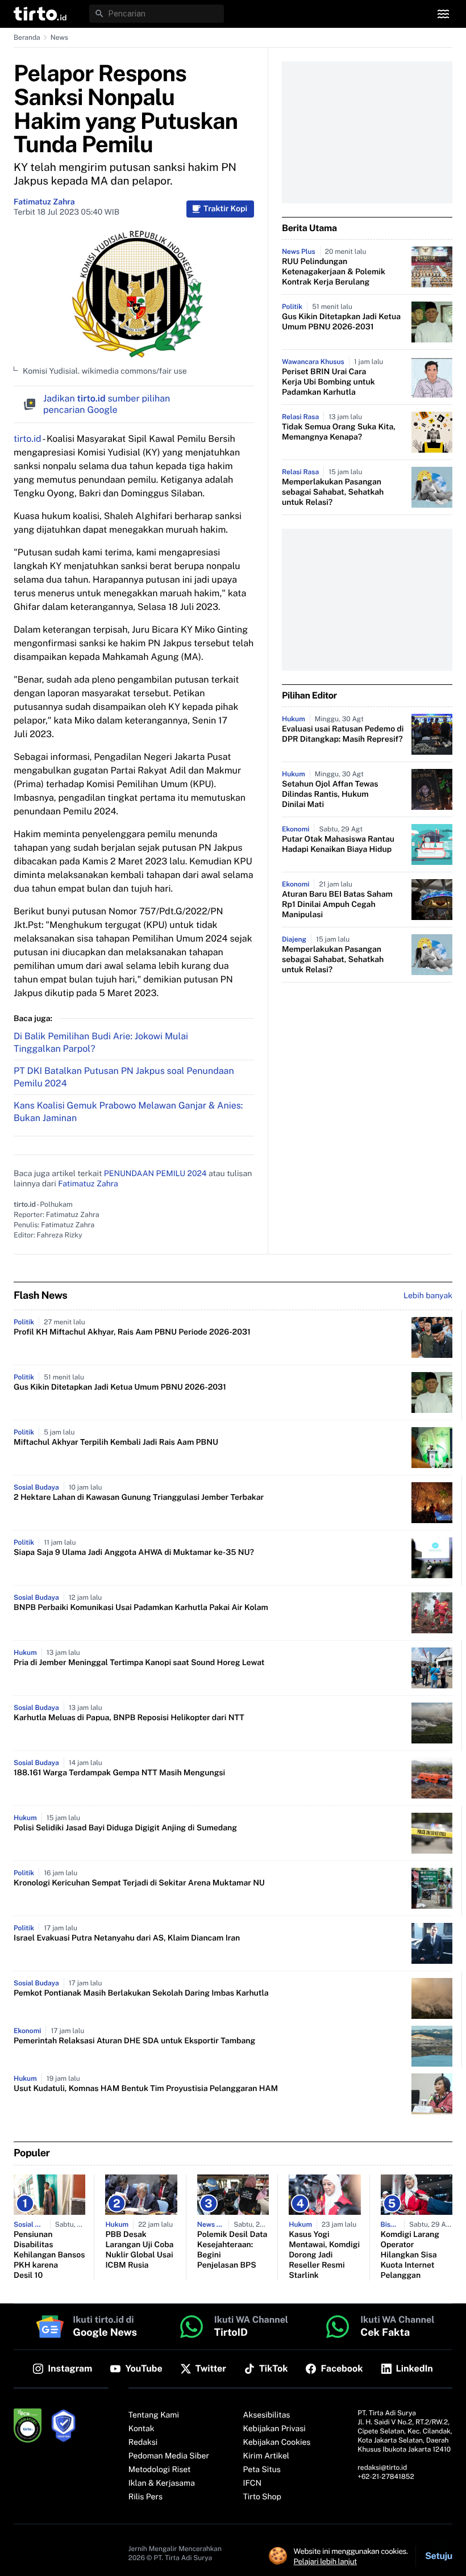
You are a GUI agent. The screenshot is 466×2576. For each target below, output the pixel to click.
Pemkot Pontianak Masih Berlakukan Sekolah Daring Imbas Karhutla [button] (141, 1993)
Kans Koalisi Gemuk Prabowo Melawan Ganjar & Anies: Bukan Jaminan (128, 1112)
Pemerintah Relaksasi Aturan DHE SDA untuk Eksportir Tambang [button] (134, 2041)
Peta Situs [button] (262, 2470)
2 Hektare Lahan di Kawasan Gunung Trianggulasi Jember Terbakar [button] (139, 1498)
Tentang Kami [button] (154, 2415)
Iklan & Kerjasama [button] (162, 2483)
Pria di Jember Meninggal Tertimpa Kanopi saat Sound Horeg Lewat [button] (139, 1663)
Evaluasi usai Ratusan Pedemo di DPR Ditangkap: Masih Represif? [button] (343, 734)
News (59, 37)
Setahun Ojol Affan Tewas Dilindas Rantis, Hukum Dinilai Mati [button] (330, 794)
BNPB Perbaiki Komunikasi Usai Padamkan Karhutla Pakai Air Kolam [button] (141, 1608)
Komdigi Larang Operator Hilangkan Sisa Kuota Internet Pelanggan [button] (410, 2255)
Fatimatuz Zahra (44, 202)
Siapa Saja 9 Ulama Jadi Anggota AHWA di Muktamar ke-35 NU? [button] (134, 1553)
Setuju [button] (439, 2556)
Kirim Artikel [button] (267, 2456)
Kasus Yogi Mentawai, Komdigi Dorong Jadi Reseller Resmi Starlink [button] (324, 2255)
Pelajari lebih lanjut (325, 2561)
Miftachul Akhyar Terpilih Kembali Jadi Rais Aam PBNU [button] (116, 1442)
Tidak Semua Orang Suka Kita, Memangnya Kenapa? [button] (339, 432)
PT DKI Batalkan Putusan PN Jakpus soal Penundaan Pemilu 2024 (124, 1077)
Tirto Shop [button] (262, 2497)
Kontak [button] (142, 2429)
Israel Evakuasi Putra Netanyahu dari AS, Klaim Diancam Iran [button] (127, 1938)
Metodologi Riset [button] (160, 2470)
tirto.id (27, 439)
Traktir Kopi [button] (225, 209)
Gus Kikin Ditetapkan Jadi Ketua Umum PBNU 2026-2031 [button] (341, 322)
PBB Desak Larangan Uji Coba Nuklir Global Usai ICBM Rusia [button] (139, 2250)
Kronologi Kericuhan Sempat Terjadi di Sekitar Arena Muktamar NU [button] (139, 1883)
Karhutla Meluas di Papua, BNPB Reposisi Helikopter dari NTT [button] (129, 1718)
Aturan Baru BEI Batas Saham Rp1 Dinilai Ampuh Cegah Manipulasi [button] (337, 905)
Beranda (27, 37)
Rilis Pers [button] (145, 2497)
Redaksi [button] (143, 2443)
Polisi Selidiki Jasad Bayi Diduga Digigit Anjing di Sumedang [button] (125, 1828)
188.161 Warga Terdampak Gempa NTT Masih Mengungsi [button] (119, 1773)
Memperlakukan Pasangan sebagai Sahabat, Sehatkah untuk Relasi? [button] (333, 492)
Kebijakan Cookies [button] (277, 2443)
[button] (40, 14)
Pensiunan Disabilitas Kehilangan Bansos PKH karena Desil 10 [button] (49, 2255)
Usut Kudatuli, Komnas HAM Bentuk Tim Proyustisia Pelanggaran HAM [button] (146, 2089)
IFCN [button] (252, 2483)
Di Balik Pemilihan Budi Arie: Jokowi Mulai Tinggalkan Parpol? (101, 1042)
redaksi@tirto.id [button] (382, 2468)
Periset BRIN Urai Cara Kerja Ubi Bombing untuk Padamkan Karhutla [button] (328, 382)
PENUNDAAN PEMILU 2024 (155, 1174)
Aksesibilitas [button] (267, 2415)
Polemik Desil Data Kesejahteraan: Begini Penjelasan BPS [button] (232, 2250)
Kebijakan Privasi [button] (274, 2429)
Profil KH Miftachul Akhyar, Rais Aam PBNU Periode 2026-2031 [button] (132, 1332)
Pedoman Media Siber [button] (169, 2456)
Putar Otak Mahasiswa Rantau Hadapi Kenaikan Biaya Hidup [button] (338, 844)
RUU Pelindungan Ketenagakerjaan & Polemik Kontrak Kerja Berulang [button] (334, 272)
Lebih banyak (428, 1296)
